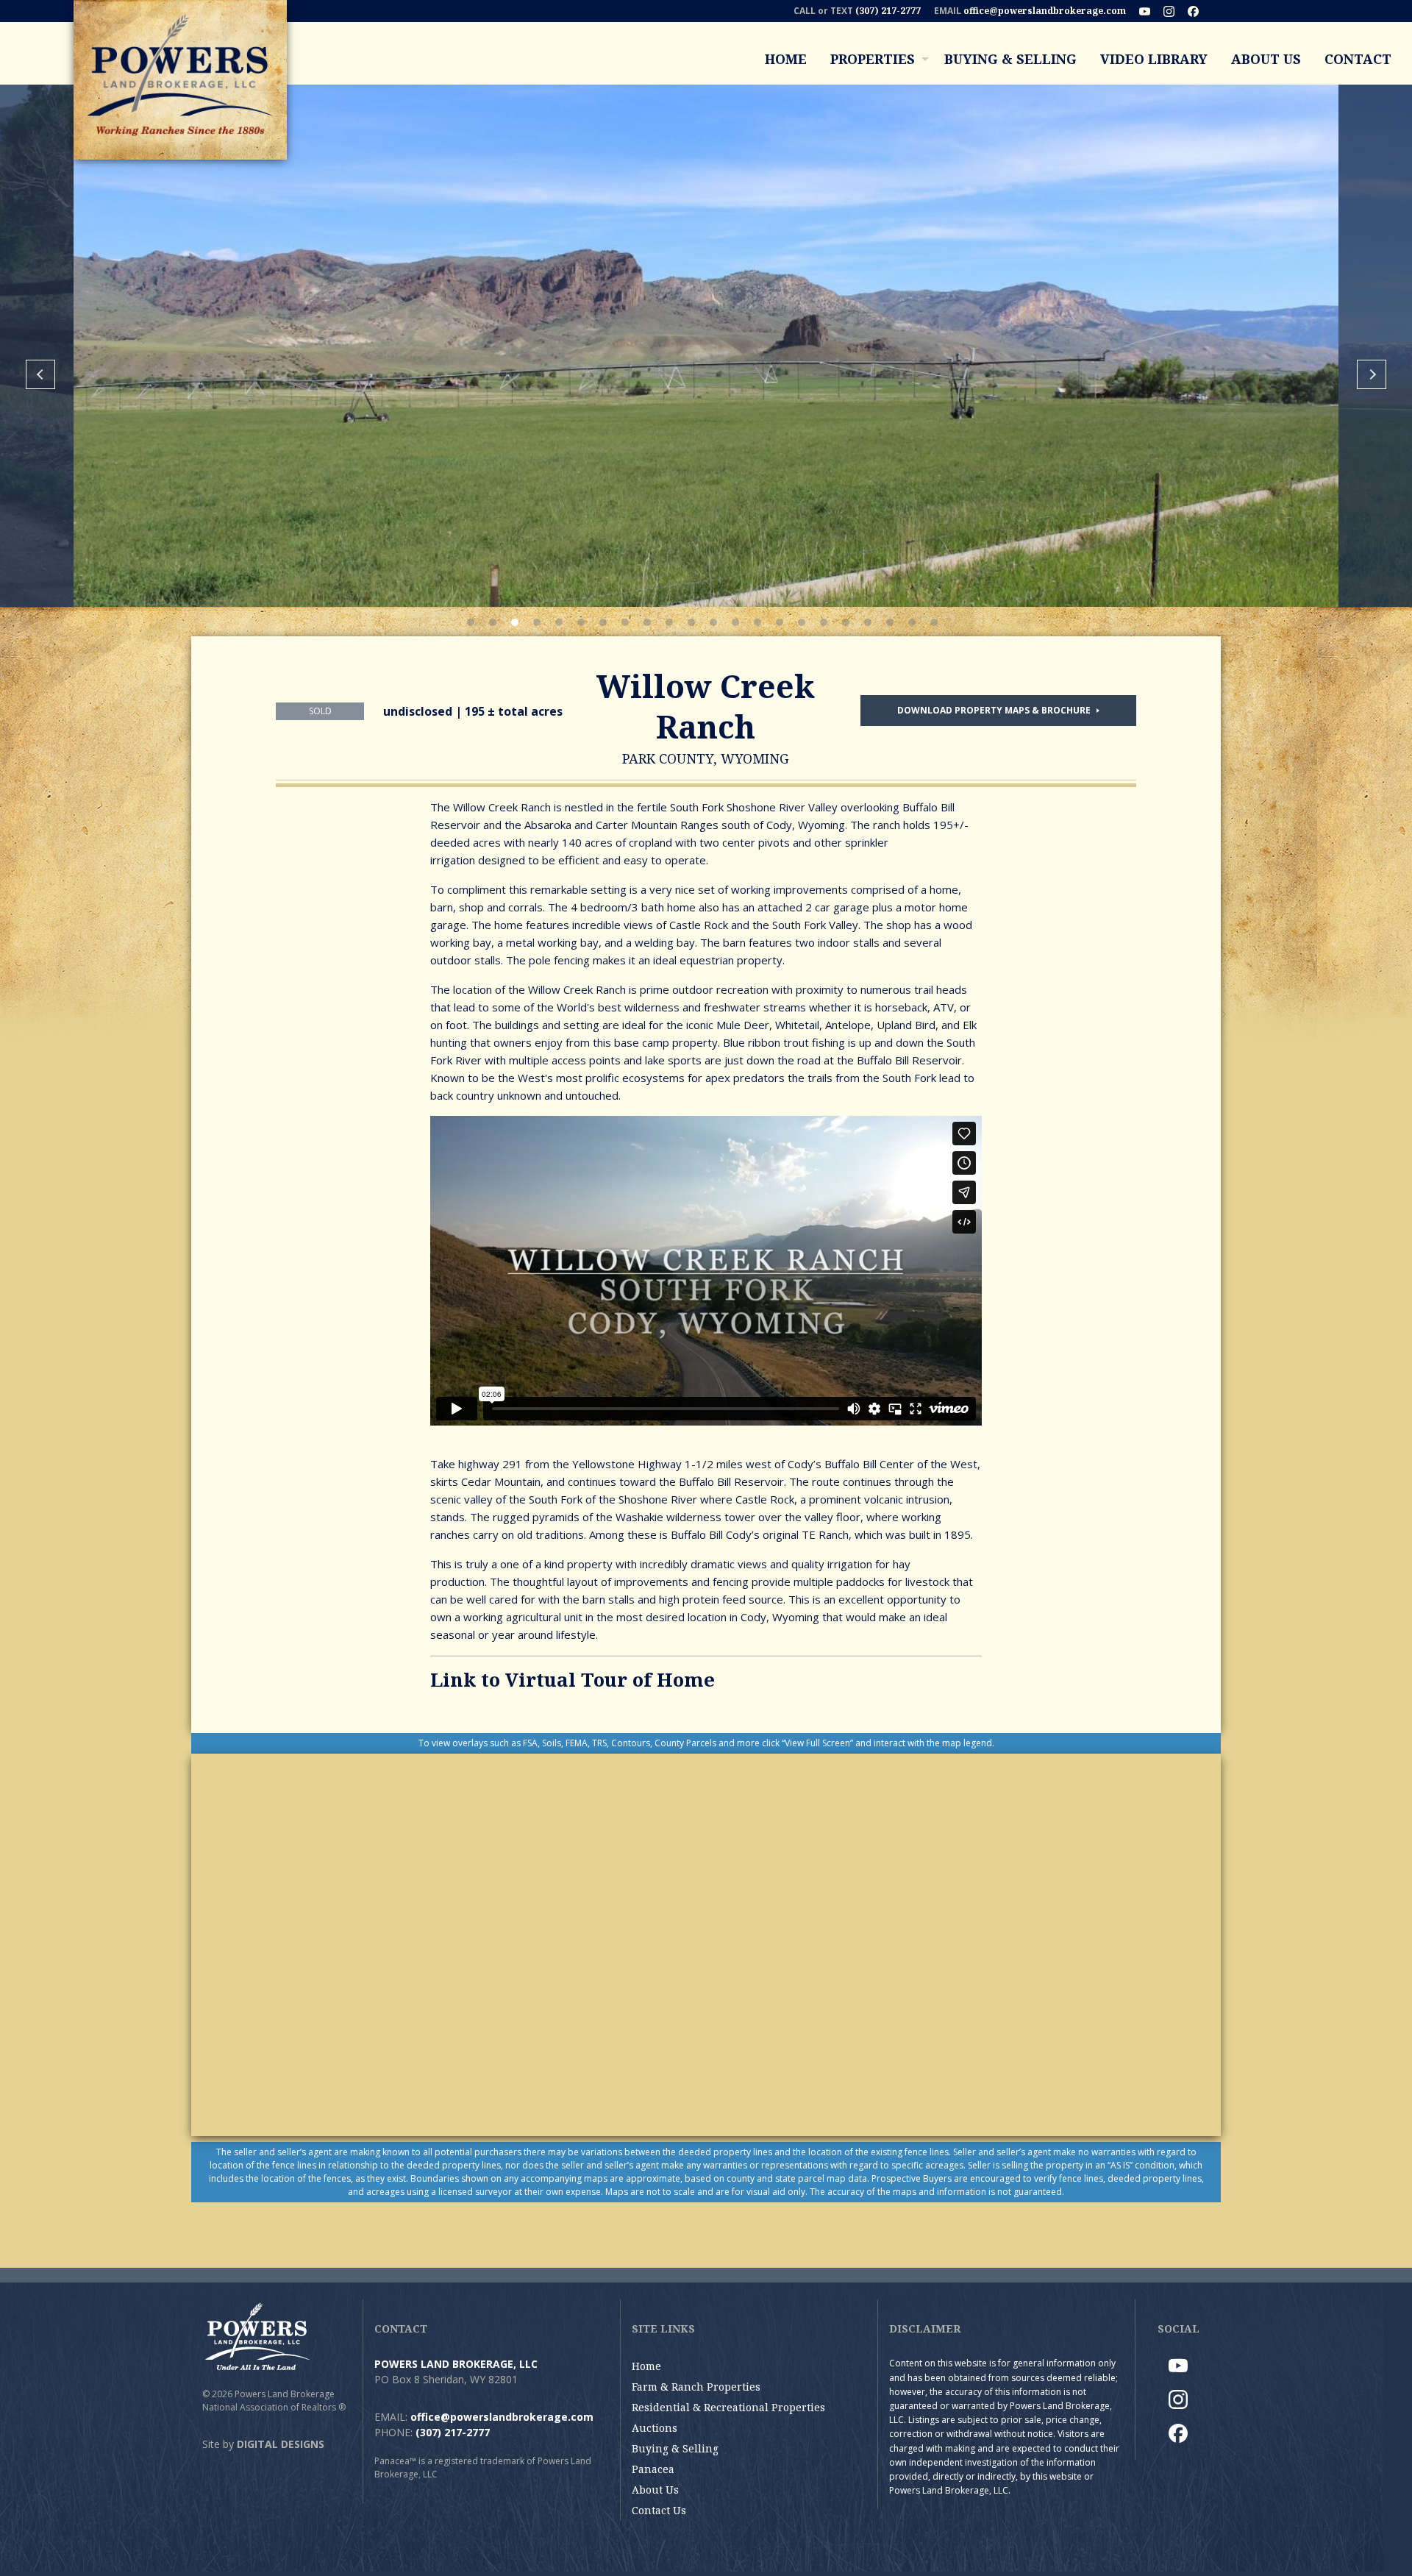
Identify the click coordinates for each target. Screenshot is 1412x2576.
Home (786, 59)
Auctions (655, 2428)
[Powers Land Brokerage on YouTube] (1150, 11)
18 (846, 622)
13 (735, 622)
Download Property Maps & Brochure (995, 710)
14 (757, 622)
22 (934, 622)
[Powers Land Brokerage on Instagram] (1174, 11)
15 (780, 622)
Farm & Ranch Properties (696, 2387)
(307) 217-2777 (888, 11)
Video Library (1154, 59)
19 (868, 622)
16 (802, 622)
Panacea (653, 2469)
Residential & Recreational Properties (728, 2407)
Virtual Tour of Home (610, 1679)
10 (669, 622)
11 (691, 622)
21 (912, 622)
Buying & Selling (1010, 59)
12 (713, 622)
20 (890, 622)
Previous (40, 374)
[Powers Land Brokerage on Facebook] (1199, 11)
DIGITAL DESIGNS (281, 2444)
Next (1372, 374)
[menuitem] (786, 59)
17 (824, 622)
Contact (1358, 59)
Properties (873, 59)
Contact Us (659, 2510)
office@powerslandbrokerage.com (1045, 11)
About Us (1266, 59)
